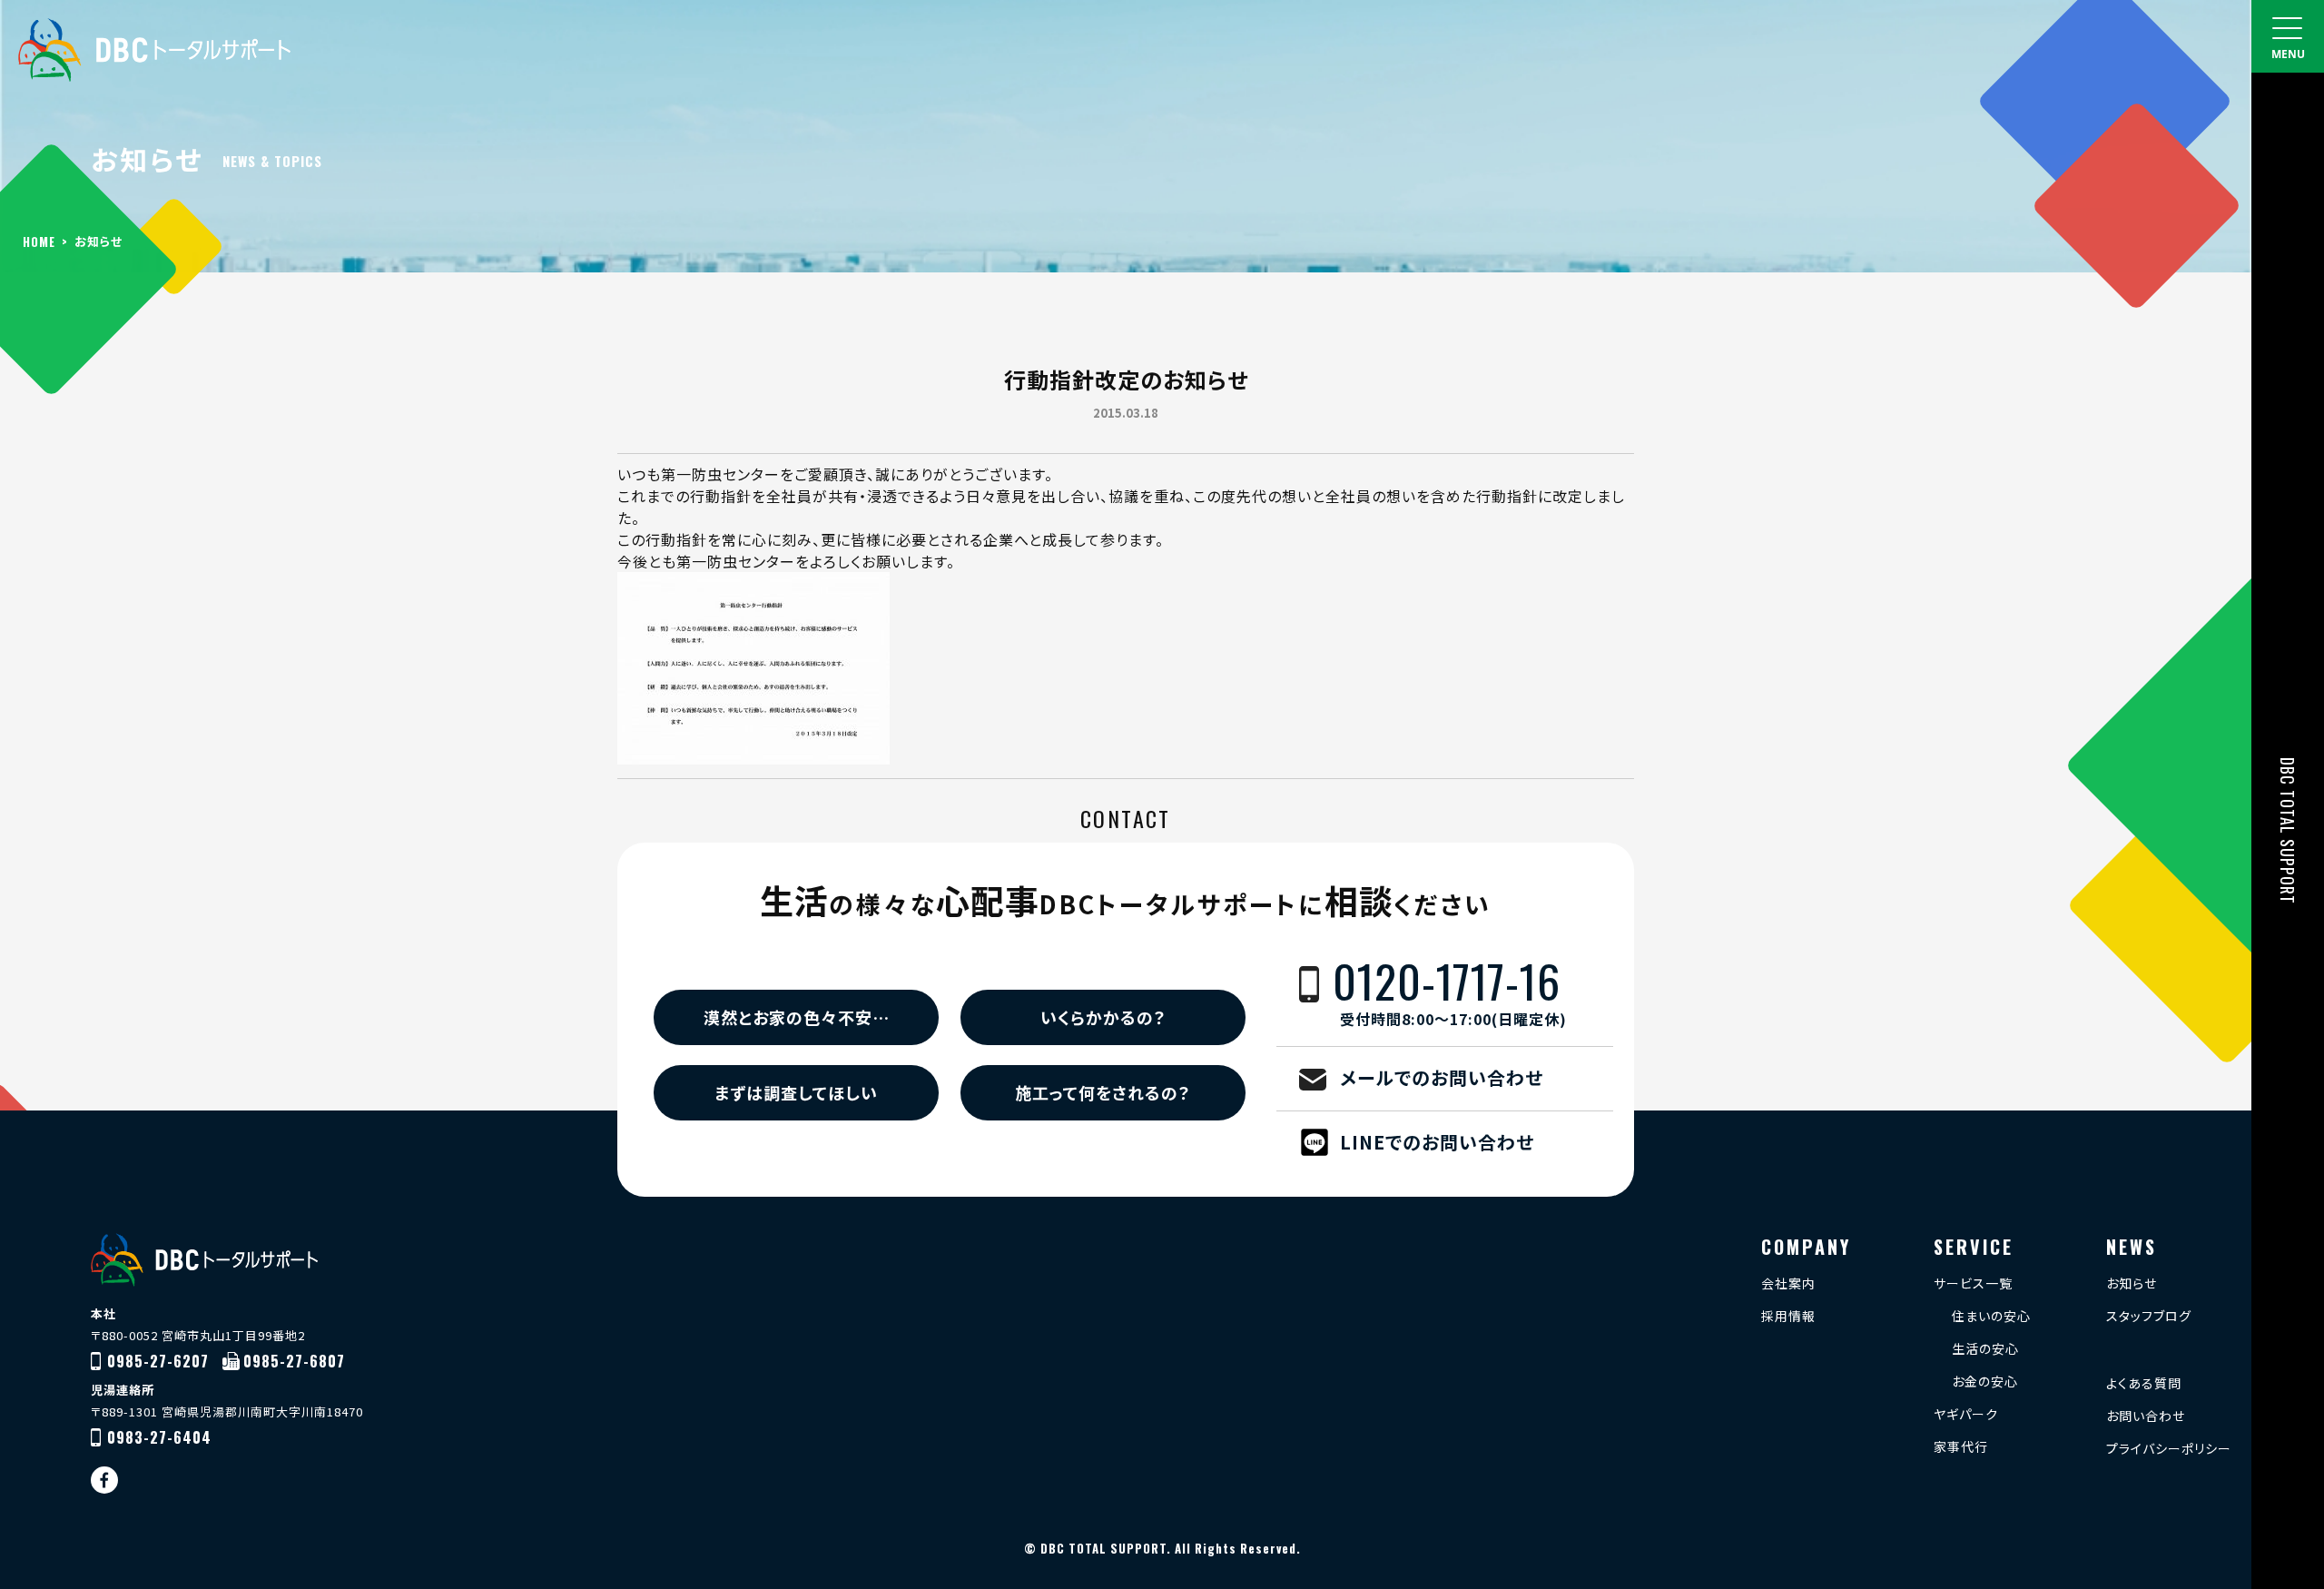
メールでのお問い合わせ (1442, 1077)
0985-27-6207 (158, 1361)
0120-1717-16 (1450, 993)
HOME (39, 242)
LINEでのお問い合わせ (1437, 1142)
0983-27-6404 (159, 1437)
